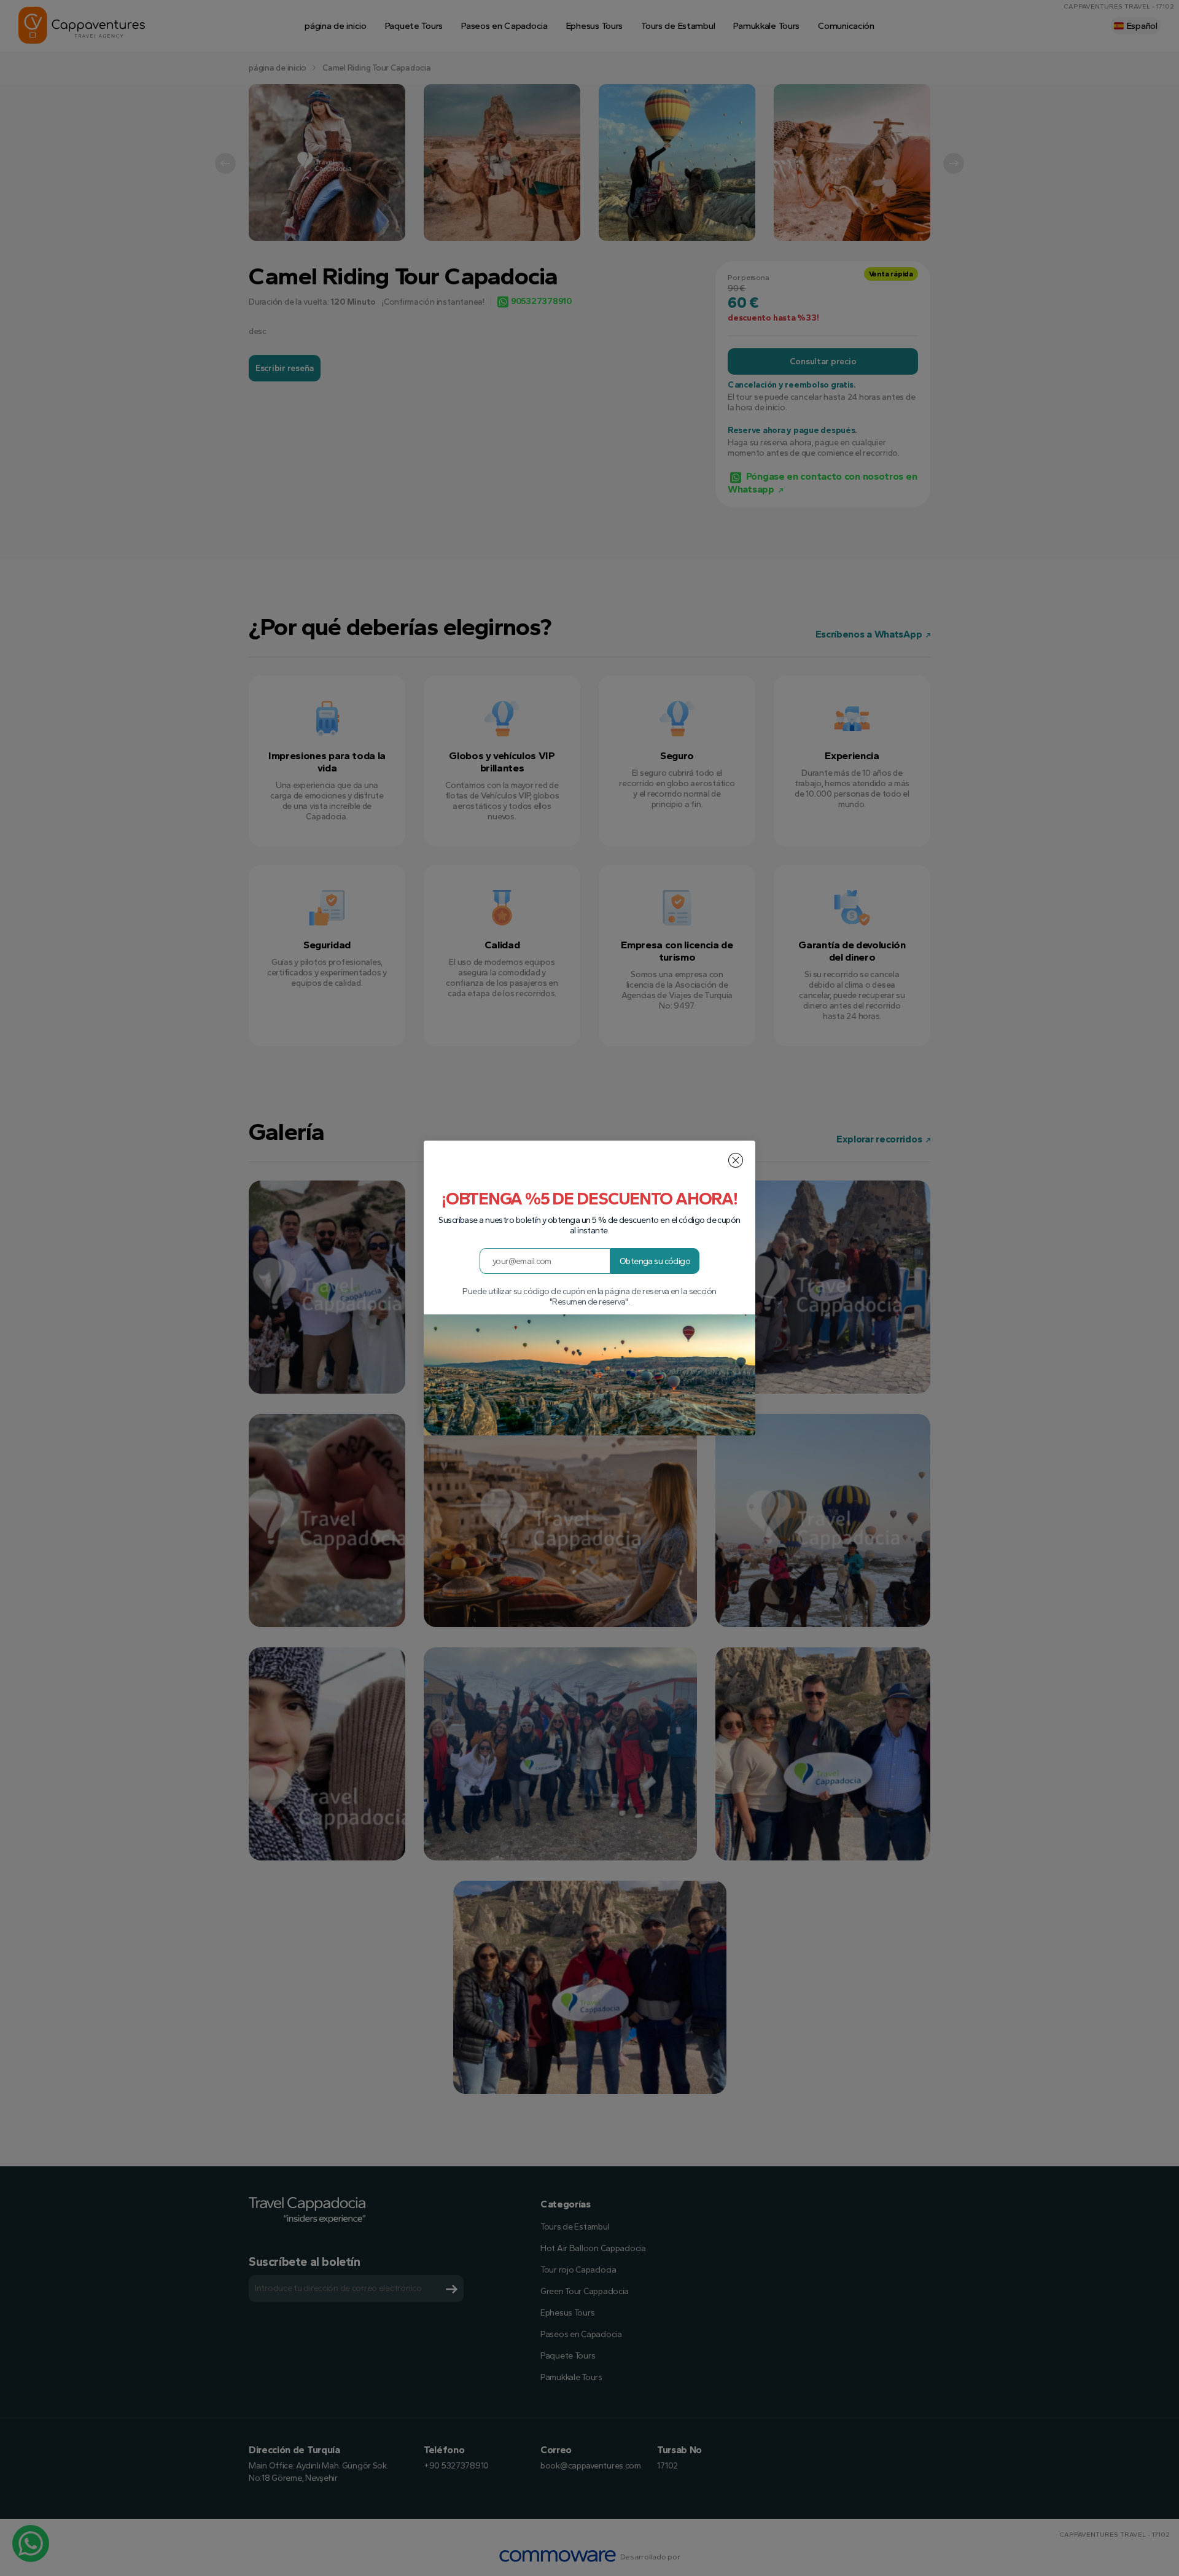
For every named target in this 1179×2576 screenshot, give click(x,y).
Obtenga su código (655, 1261)
